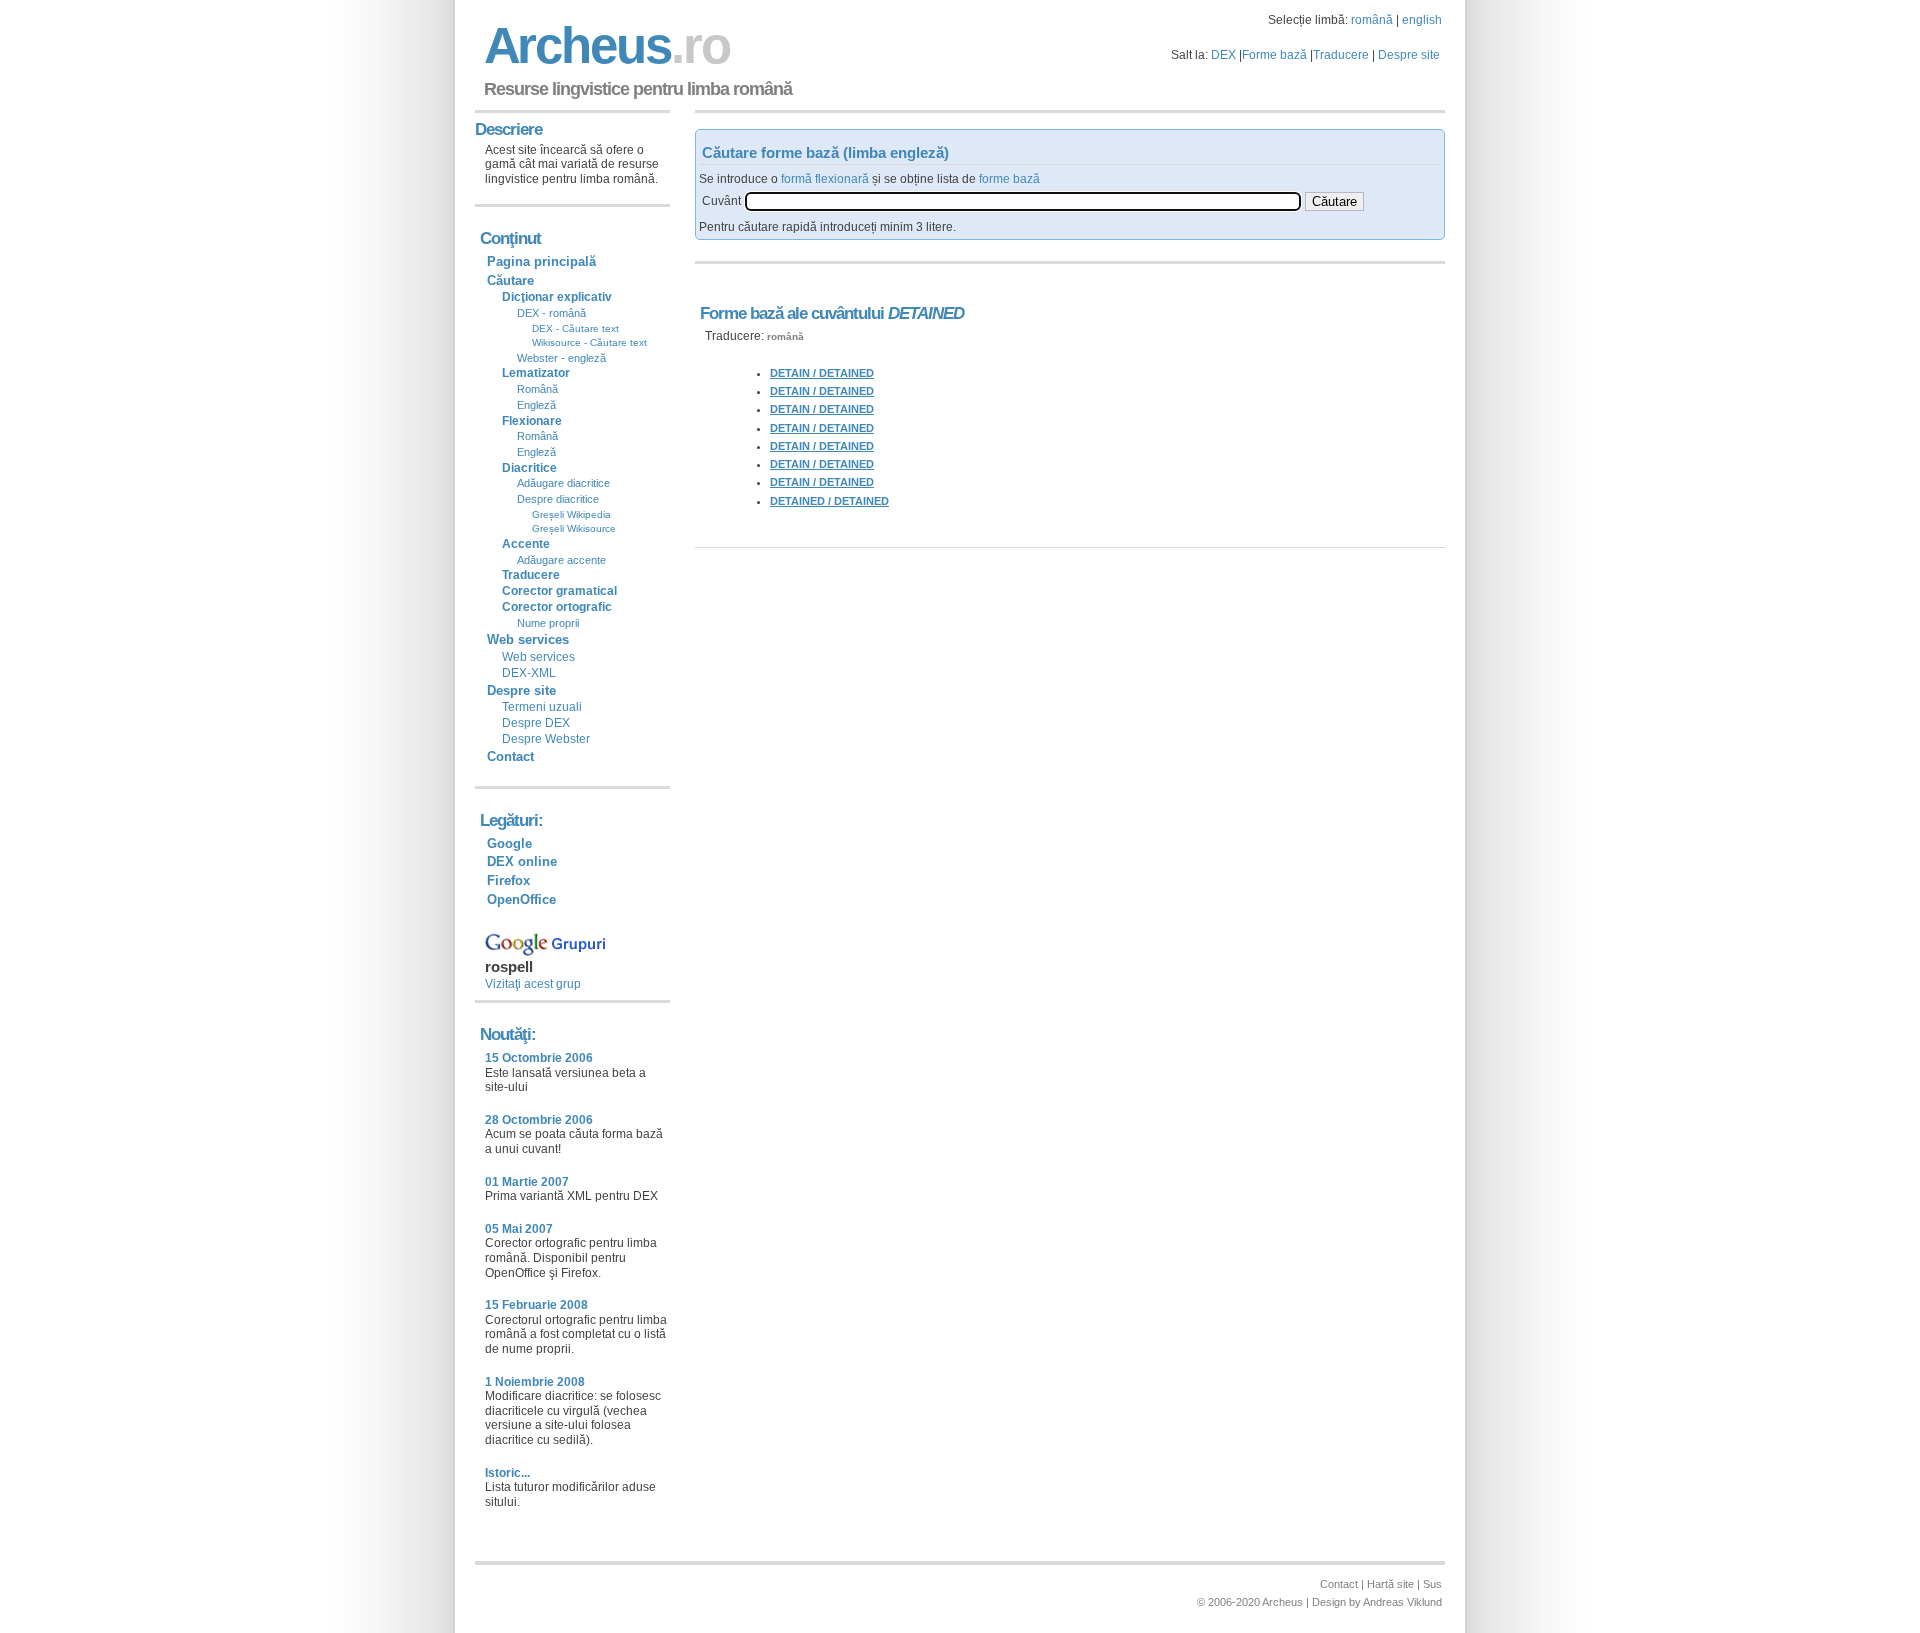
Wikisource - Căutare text (589, 342)
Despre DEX (536, 723)
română (1372, 20)
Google (509, 843)
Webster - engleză (561, 358)
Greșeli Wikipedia (571, 514)
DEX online (522, 861)
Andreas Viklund (1402, 1602)
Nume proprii (548, 623)
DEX (1223, 55)
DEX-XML (529, 673)
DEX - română (551, 313)
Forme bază (1274, 55)
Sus (1432, 1584)
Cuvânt (721, 201)
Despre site (1409, 55)
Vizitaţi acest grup (533, 984)
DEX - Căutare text (575, 328)
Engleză (536, 405)
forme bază (1009, 179)
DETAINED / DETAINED (829, 501)
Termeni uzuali (542, 707)
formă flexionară (825, 179)
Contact (510, 756)
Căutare (510, 280)
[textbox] (1023, 201)
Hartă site (1390, 1584)
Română (537, 389)
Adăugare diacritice (563, 483)
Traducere (1341, 55)
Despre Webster (546, 739)
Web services (538, 657)
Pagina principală (541, 261)
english (1422, 20)
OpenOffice (521, 899)
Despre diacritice (558, 499)
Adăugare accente (561, 560)
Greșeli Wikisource (574, 528)
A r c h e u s (604, 45)
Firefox (508, 880)
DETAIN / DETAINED (822, 373)
